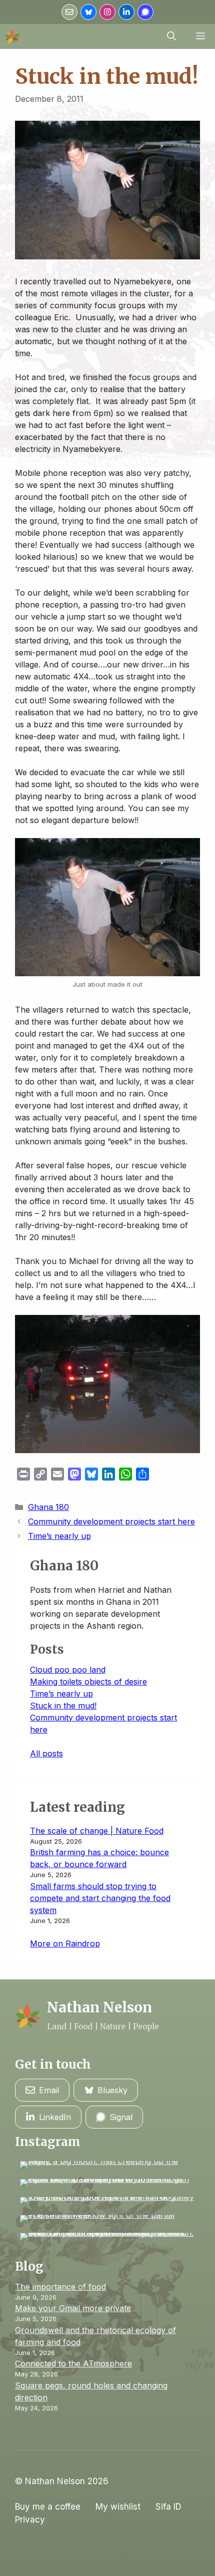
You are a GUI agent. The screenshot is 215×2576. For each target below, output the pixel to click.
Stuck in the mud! (63, 1706)
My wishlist (118, 2507)
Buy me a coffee (48, 2507)
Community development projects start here (111, 1521)
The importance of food (60, 2287)
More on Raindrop (65, 1943)
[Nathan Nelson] (12, 36)
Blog (29, 2266)
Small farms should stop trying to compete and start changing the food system (100, 1898)
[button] (171, 36)
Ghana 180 (48, 1507)
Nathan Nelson (99, 2007)
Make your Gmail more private (73, 2308)
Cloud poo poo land (68, 1670)
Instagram (48, 2142)
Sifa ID (168, 2507)
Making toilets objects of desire (88, 1682)
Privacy (30, 2520)
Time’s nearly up (59, 1536)
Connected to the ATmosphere (73, 2363)
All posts (46, 1753)
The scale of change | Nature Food (97, 1831)
